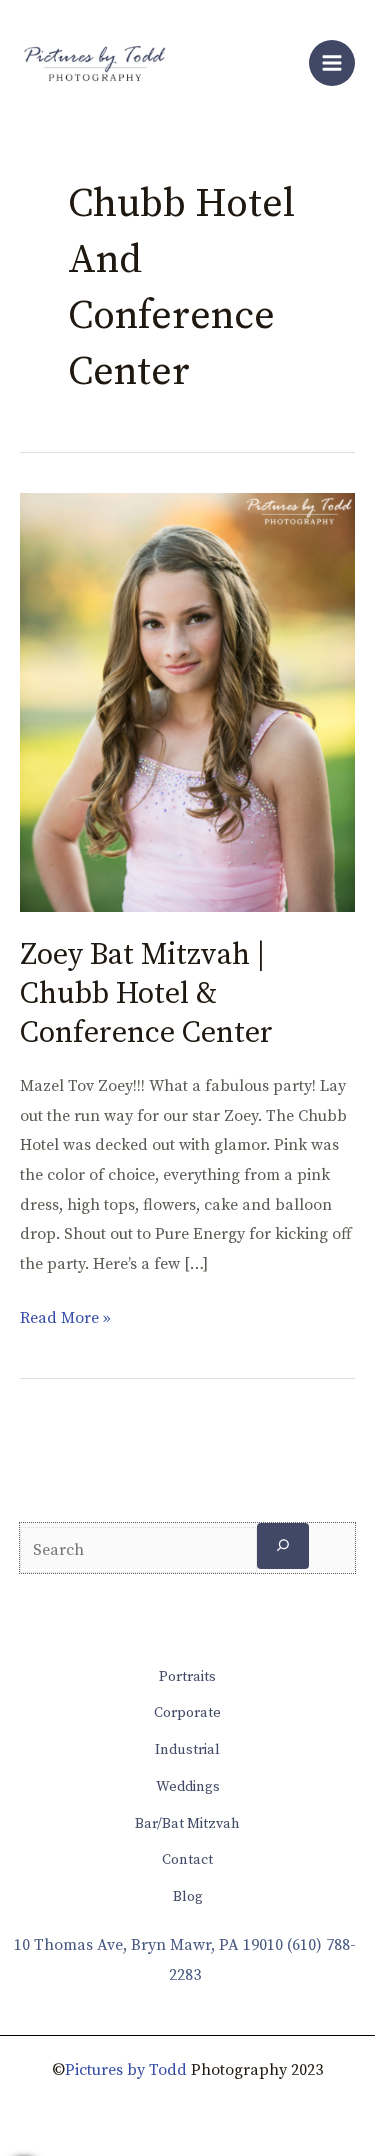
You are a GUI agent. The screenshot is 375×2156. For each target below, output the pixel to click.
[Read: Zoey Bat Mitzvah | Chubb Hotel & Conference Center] (187, 701)
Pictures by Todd (126, 2070)
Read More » (65, 1316)
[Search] (283, 1545)
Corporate (187, 1713)
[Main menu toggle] (332, 63)
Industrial (187, 1750)
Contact (187, 1860)
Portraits (187, 1677)
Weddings (188, 1787)
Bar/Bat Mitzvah (187, 1824)
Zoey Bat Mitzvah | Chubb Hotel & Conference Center (146, 994)
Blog (188, 1897)
